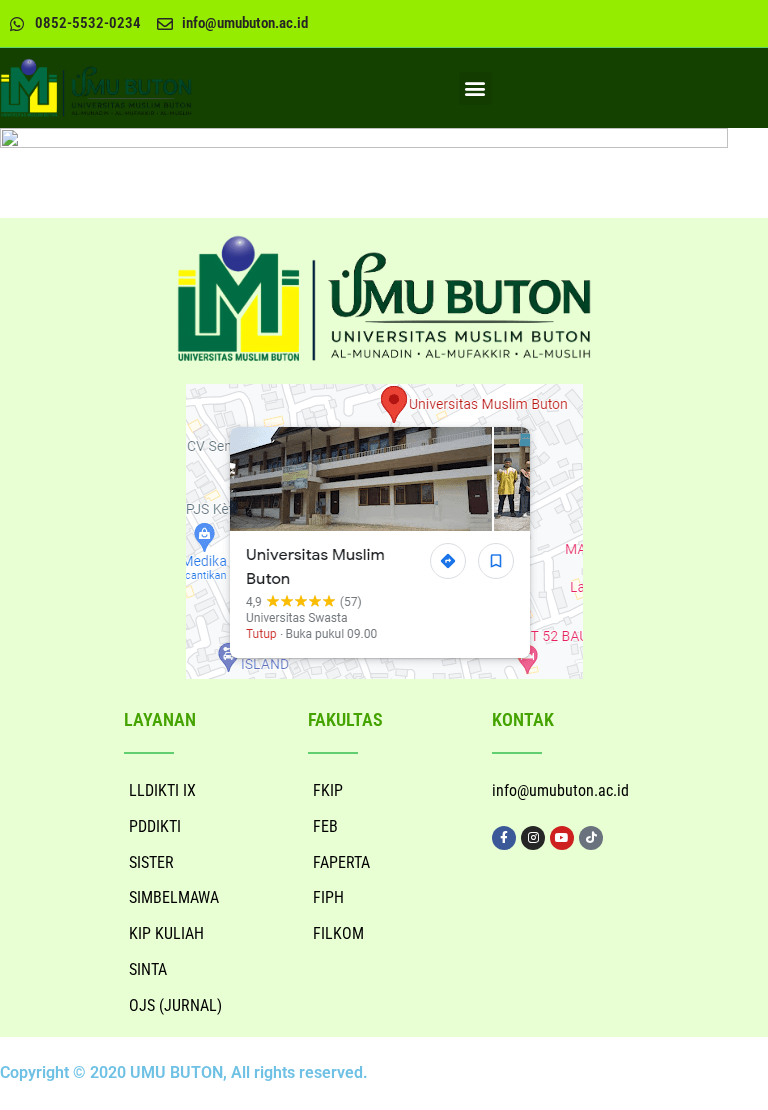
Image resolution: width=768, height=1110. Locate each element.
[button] (475, 88)
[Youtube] (562, 838)
